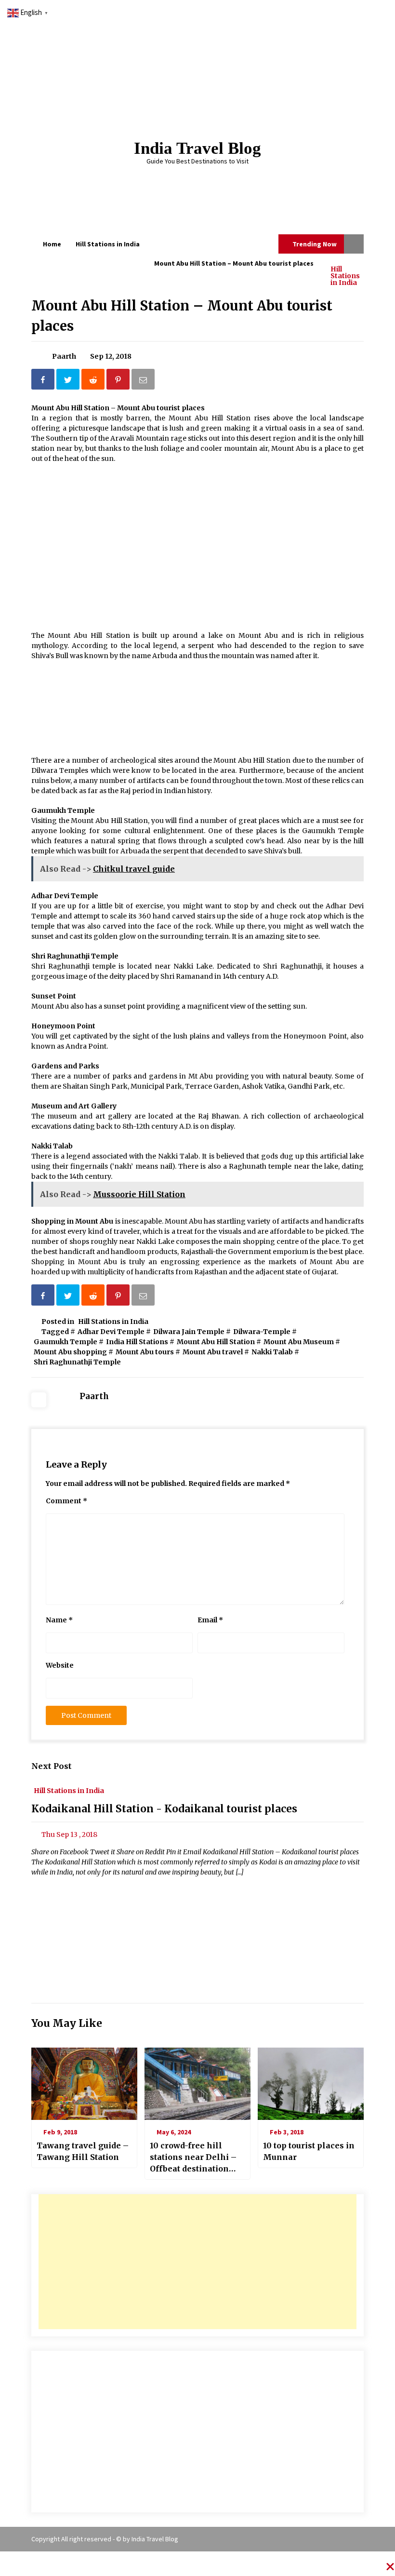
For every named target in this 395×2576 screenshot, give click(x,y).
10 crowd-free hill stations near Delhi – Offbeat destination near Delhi (193, 2158)
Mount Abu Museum (299, 1342)
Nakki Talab (272, 1352)
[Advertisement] (197, 2262)
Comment (66, 1501)
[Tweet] (69, 381)
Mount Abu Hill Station (216, 1342)
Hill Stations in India (345, 275)
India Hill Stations (137, 1342)
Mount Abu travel (213, 1352)
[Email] (144, 381)
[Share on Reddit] (94, 381)
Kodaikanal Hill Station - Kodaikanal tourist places (164, 1809)
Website (60, 1665)
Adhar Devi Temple (111, 1332)
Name (59, 1620)
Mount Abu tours (145, 1352)
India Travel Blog (197, 148)
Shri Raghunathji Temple (77, 1362)
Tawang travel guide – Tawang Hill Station (83, 2151)
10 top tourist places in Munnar (309, 2151)
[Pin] (119, 381)
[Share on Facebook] (44, 381)
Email (210, 1620)
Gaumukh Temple (66, 1342)
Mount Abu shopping (70, 1352)
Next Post (52, 1766)
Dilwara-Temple (262, 1332)
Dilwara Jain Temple (189, 1332)
